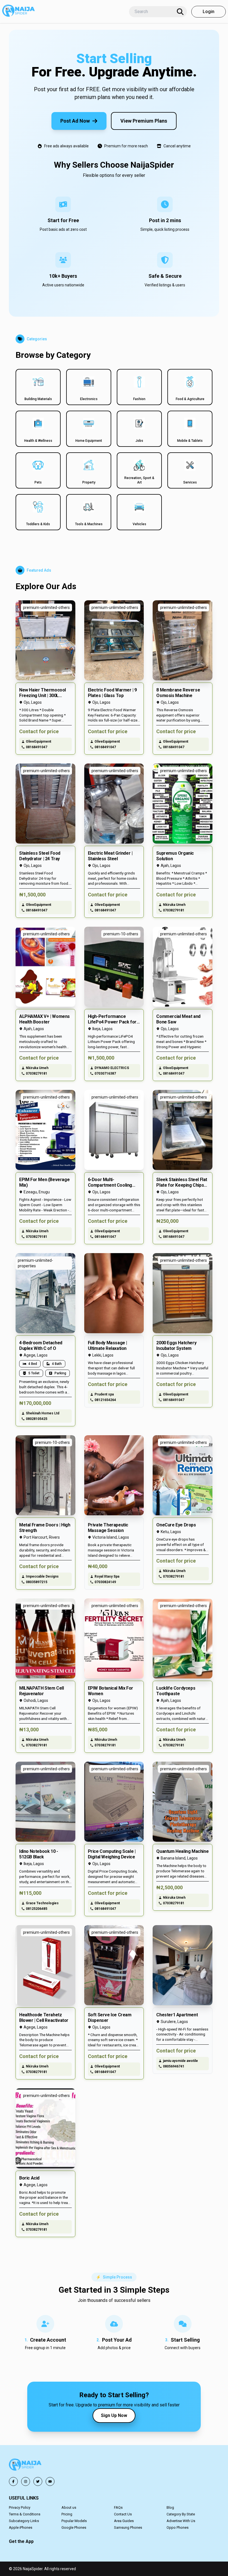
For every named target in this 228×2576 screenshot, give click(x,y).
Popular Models (74, 2521)
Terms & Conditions (25, 2514)
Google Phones (74, 2527)
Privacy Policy (20, 2507)
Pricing (67, 2514)
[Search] (180, 12)
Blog (170, 2507)
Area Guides (124, 2521)
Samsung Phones (128, 2527)
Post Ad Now (75, 121)
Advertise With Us (181, 2521)
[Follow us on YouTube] (50, 2481)
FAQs (118, 2507)
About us (69, 2507)
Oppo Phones (178, 2527)
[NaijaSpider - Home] (26, 2465)
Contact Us (123, 2514)
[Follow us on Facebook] (13, 2481)
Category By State (181, 2514)
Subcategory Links (24, 2521)
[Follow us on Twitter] (38, 2481)
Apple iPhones (21, 2527)
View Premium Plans (144, 121)
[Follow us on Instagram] (26, 2481)
